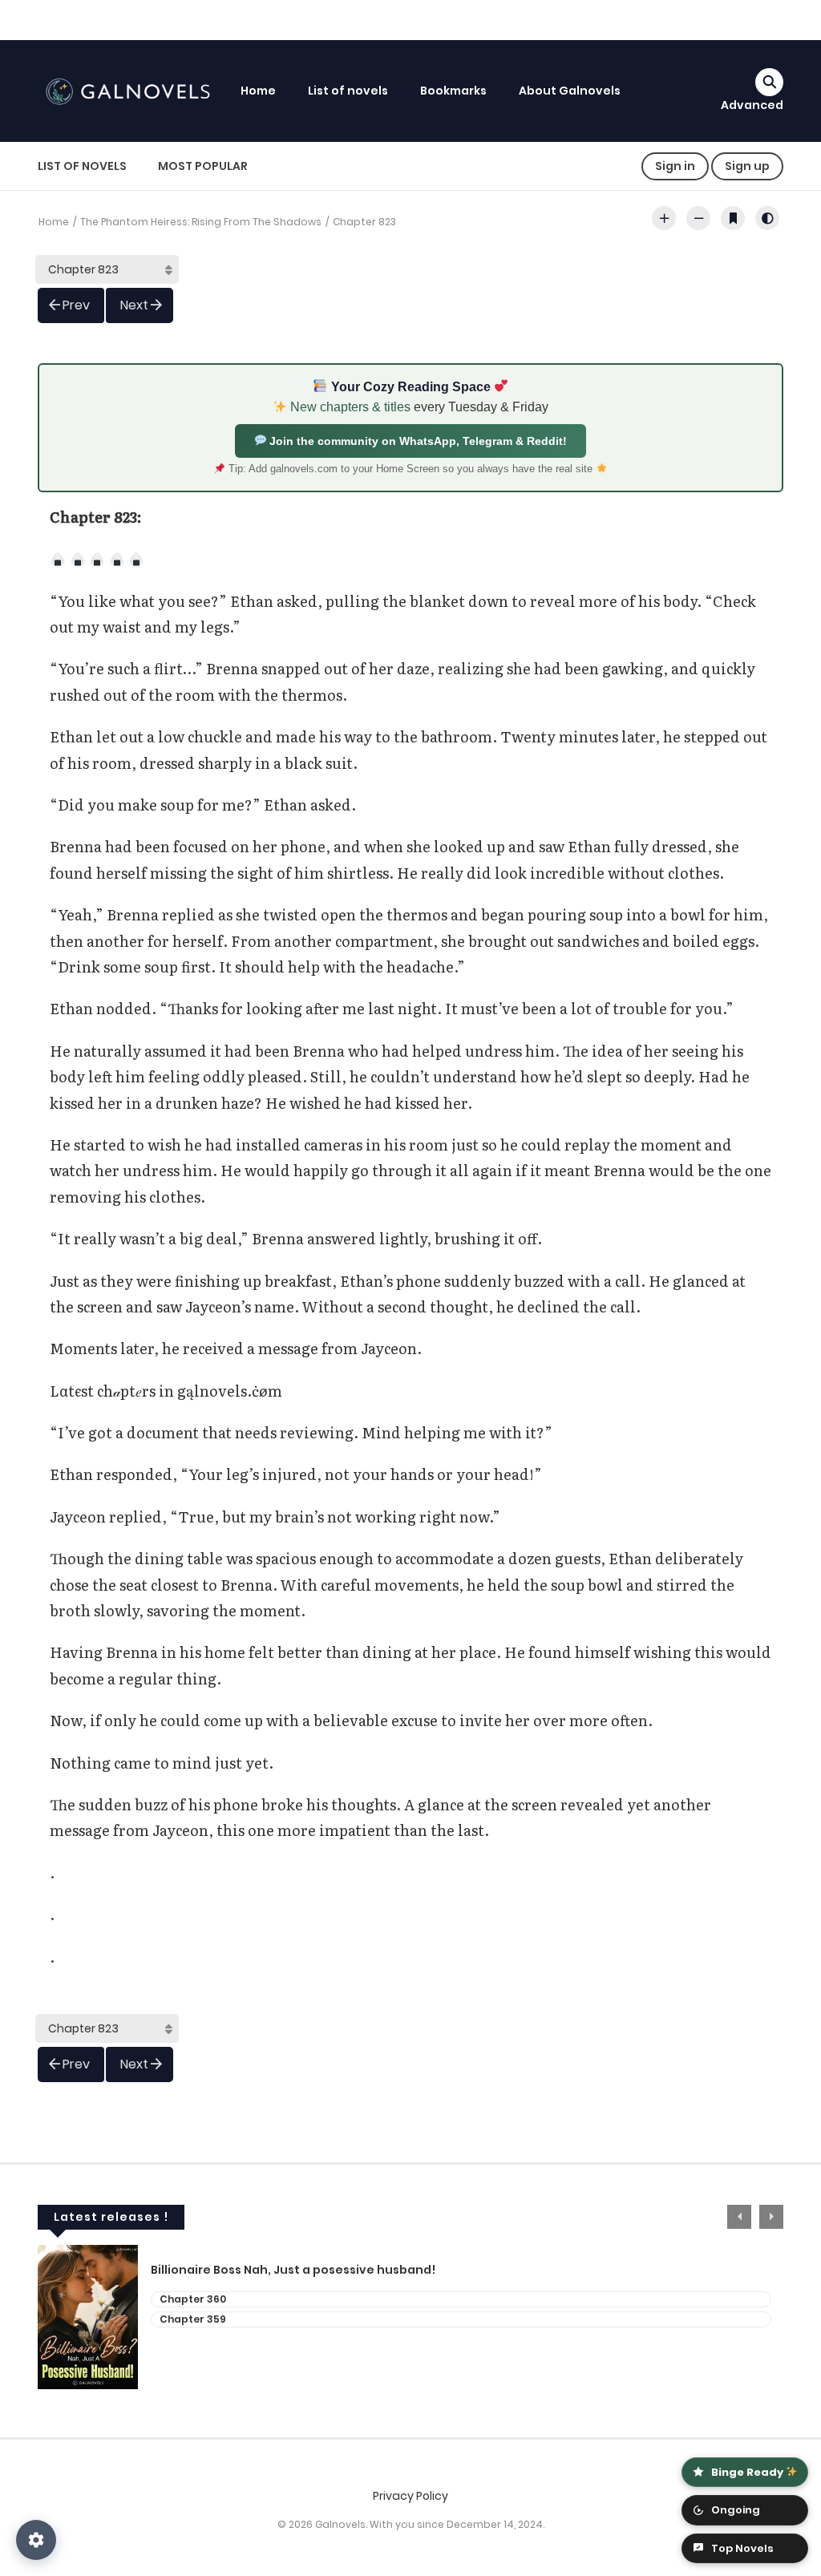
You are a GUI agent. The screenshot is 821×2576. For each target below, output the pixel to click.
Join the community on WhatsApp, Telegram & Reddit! (417, 441)
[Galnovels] (131, 90)
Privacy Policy (410, 2496)
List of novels (348, 91)
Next (134, 305)
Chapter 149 (192, 2319)
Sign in (675, 166)
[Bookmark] (733, 218)
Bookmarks (453, 91)
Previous (739, 2217)
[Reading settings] (36, 2540)
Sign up (747, 166)
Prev (76, 305)
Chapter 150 (191, 2299)
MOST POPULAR (203, 166)
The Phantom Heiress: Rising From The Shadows (201, 222)
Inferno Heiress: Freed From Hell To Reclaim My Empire (313, 2270)
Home (258, 91)
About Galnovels (570, 91)
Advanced (752, 105)
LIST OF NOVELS (82, 166)
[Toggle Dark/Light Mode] (767, 218)
